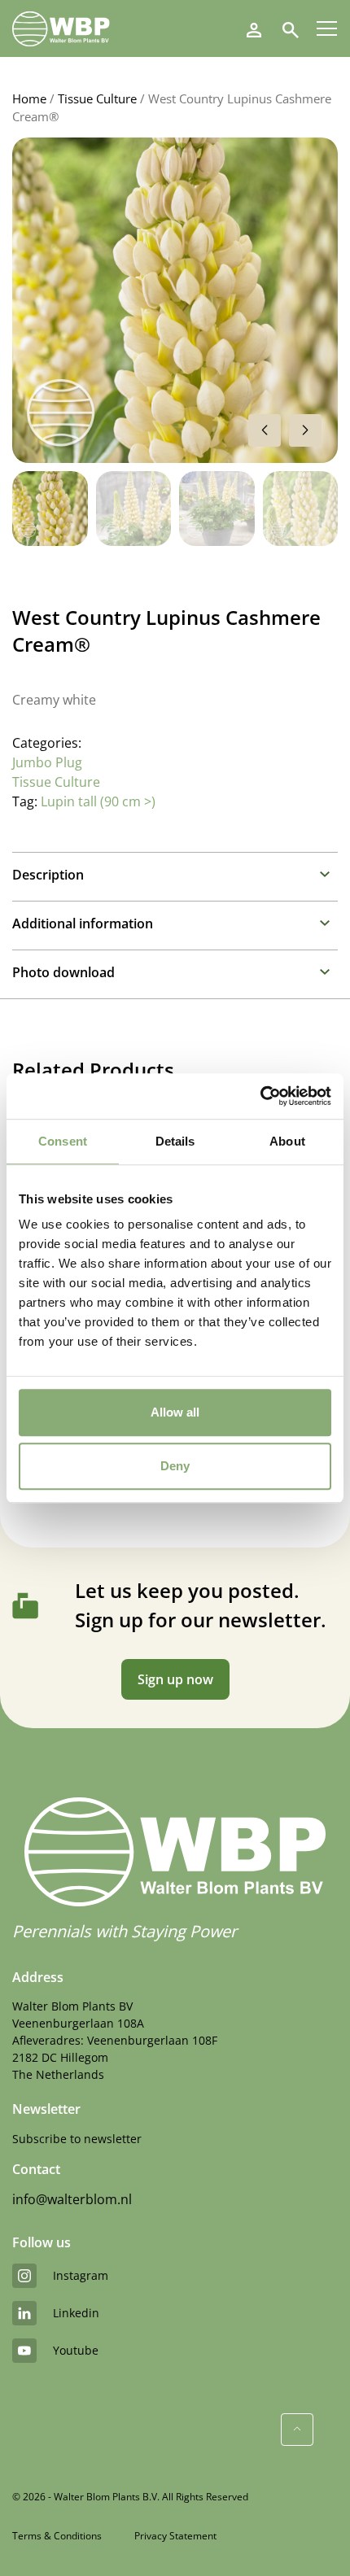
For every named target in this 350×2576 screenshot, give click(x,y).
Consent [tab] (63, 1141)
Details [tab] (175, 1141)
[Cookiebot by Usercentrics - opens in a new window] (260, 1096)
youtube (76, 2350)
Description (48, 875)
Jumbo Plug (47, 762)
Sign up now (175, 1679)
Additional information (83, 923)
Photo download (63, 972)
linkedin (76, 2313)
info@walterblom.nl (72, 2199)
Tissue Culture (97, 98)
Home (29, 98)
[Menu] (327, 28)
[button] (305, 430)
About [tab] (287, 1141)
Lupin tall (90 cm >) (98, 801)
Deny (175, 1466)
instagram (81, 2275)
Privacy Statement (175, 2536)
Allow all (175, 1412)
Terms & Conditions (57, 2536)
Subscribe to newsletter (77, 2139)
